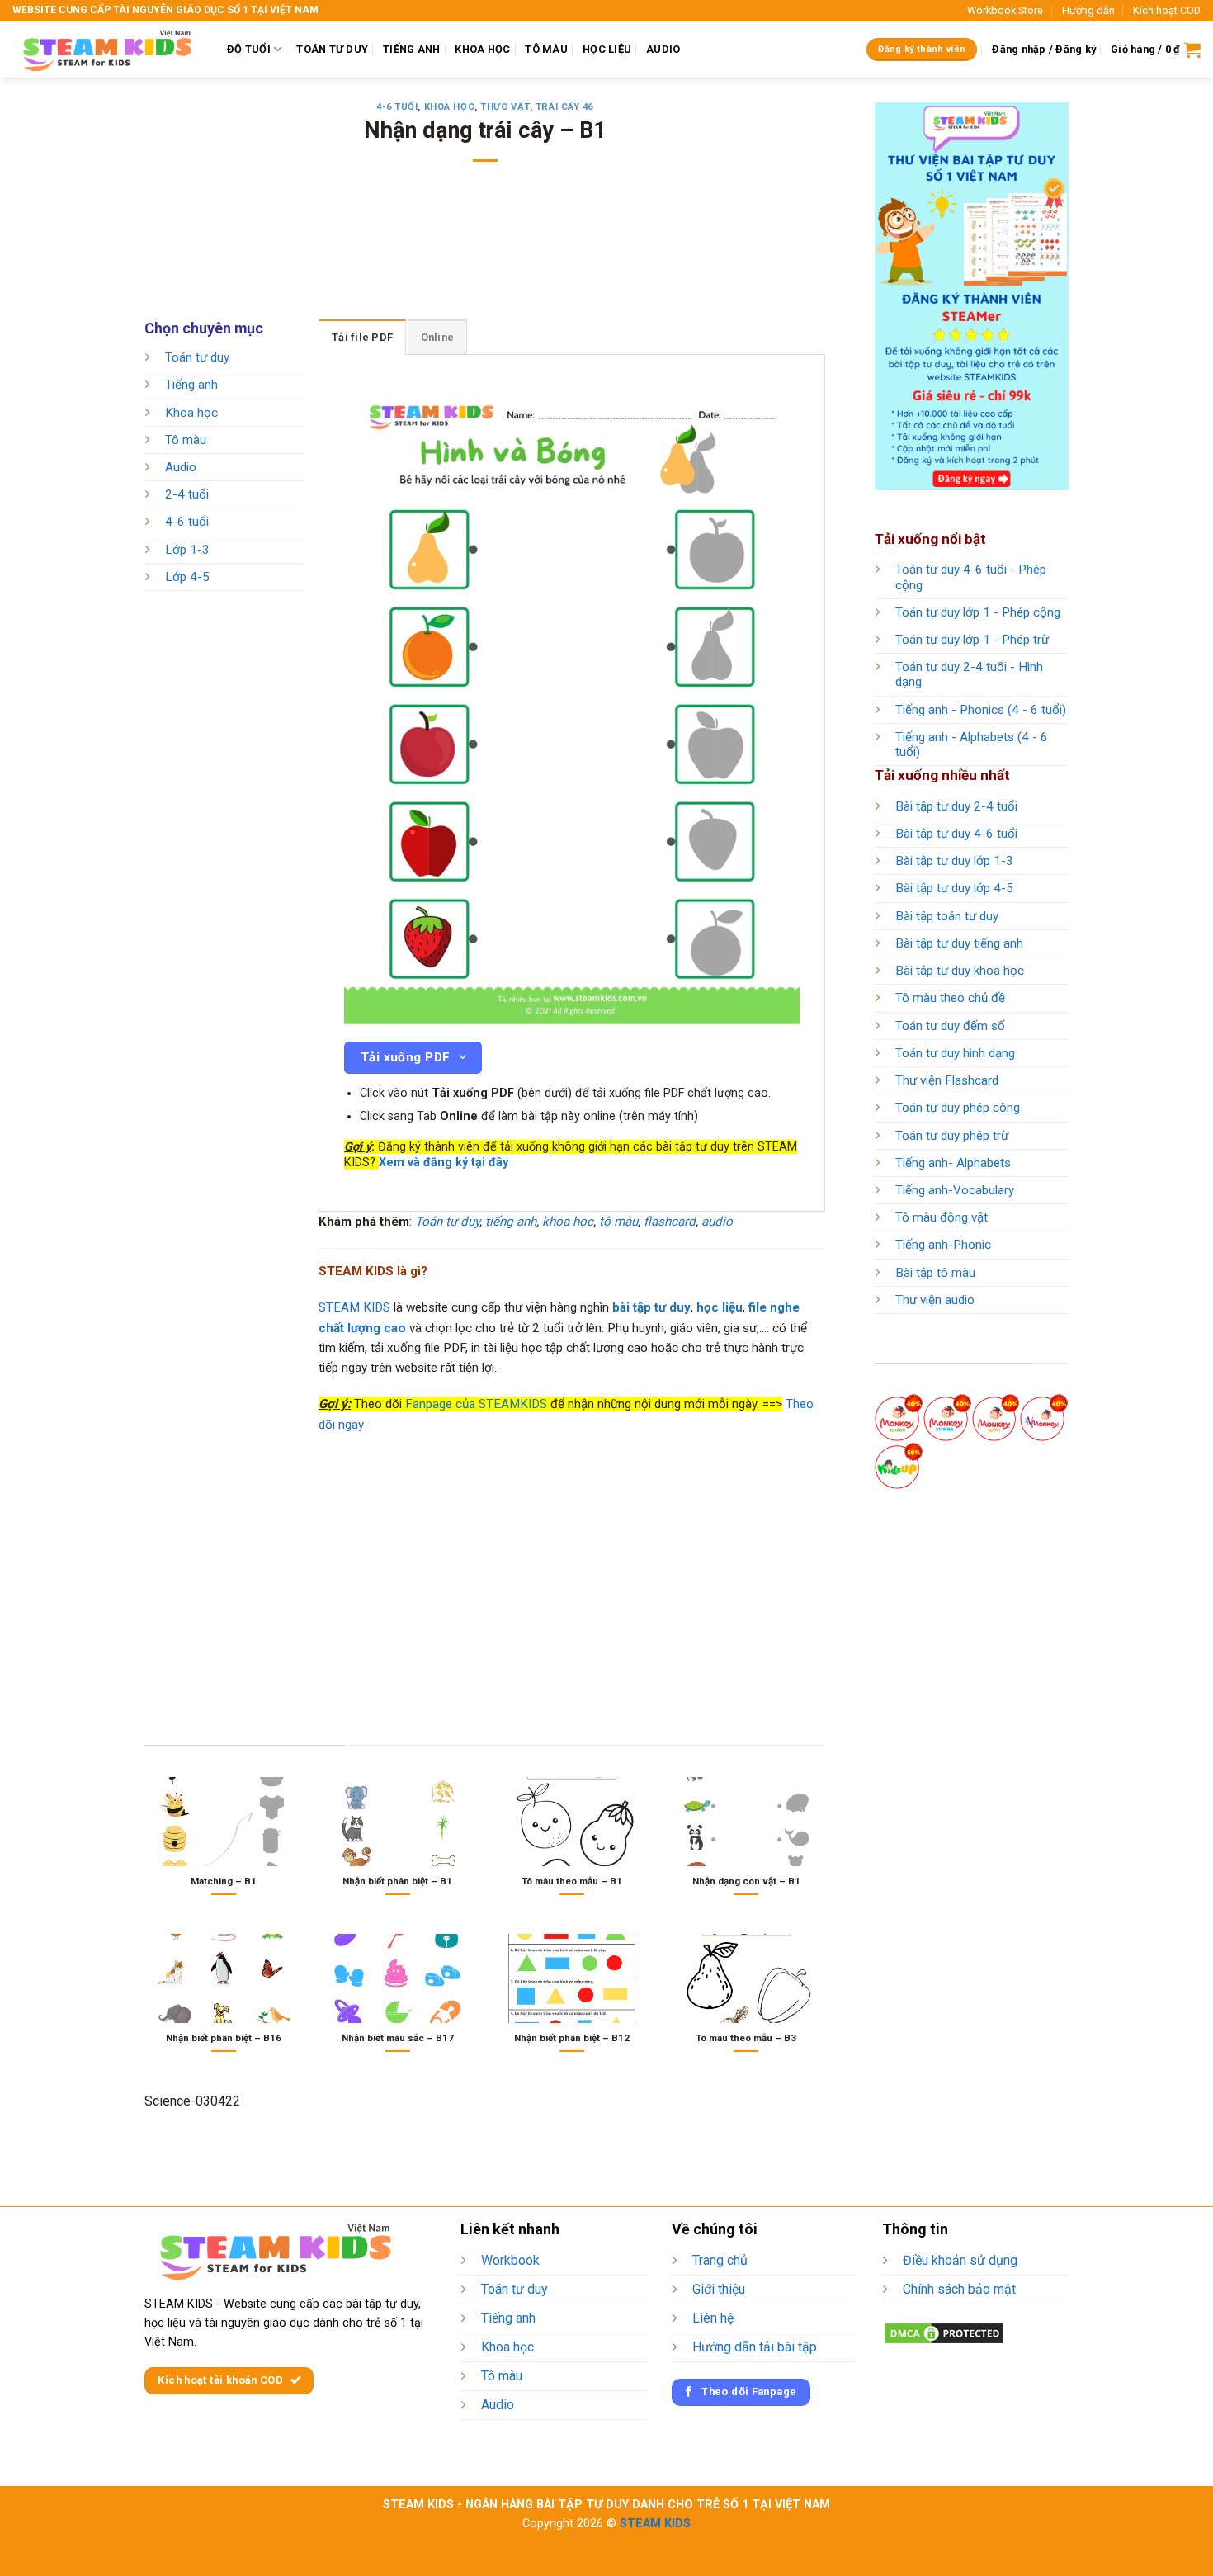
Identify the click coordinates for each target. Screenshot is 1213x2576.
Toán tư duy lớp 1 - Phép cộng (978, 612)
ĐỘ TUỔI (249, 49)
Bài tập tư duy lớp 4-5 (954, 888)
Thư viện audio (935, 1300)
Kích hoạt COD (1167, 10)
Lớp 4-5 (187, 577)
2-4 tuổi (187, 495)
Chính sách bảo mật (959, 2289)
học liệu (720, 1307)
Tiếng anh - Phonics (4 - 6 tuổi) (981, 710)
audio (717, 1222)
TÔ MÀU (546, 49)
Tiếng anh (191, 385)
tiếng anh (511, 1222)
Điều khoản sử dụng (960, 2260)
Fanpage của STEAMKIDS (476, 1404)
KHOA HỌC (482, 49)
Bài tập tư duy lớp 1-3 (954, 861)
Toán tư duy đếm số (950, 1026)
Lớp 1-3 (187, 550)
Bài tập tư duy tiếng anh (959, 943)
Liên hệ (713, 2318)
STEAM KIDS (354, 1307)
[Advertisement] (485, 252)
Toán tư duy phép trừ (952, 1136)
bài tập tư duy (651, 1307)
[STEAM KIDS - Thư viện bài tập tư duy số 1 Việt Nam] (107, 50)
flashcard (670, 1222)
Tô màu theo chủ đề (950, 998)
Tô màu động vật (942, 1217)
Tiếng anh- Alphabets (953, 1163)
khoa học (568, 1222)
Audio (181, 467)
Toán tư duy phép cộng (958, 1108)
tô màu (618, 1222)
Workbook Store (1005, 10)
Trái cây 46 (564, 107)
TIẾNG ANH (411, 49)
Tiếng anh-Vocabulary (955, 1190)
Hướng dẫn (1088, 10)
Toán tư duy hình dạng (955, 1053)
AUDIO (663, 49)
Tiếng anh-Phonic (943, 1245)
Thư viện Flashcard (947, 1080)
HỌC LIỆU (607, 49)
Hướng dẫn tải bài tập (755, 2347)
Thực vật (505, 107)
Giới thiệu (719, 2289)
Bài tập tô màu (935, 1273)
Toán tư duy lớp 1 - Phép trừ (972, 640)
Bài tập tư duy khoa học (960, 971)
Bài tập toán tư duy (947, 916)
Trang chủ (720, 2260)
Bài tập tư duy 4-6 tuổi (956, 834)
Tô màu (186, 440)
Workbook (510, 2260)
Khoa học (449, 107)
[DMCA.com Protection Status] (944, 2333)
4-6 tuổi (397, 107)
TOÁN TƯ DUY (332, 49)
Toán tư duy (197, 357)
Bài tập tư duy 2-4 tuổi (956, 806)
